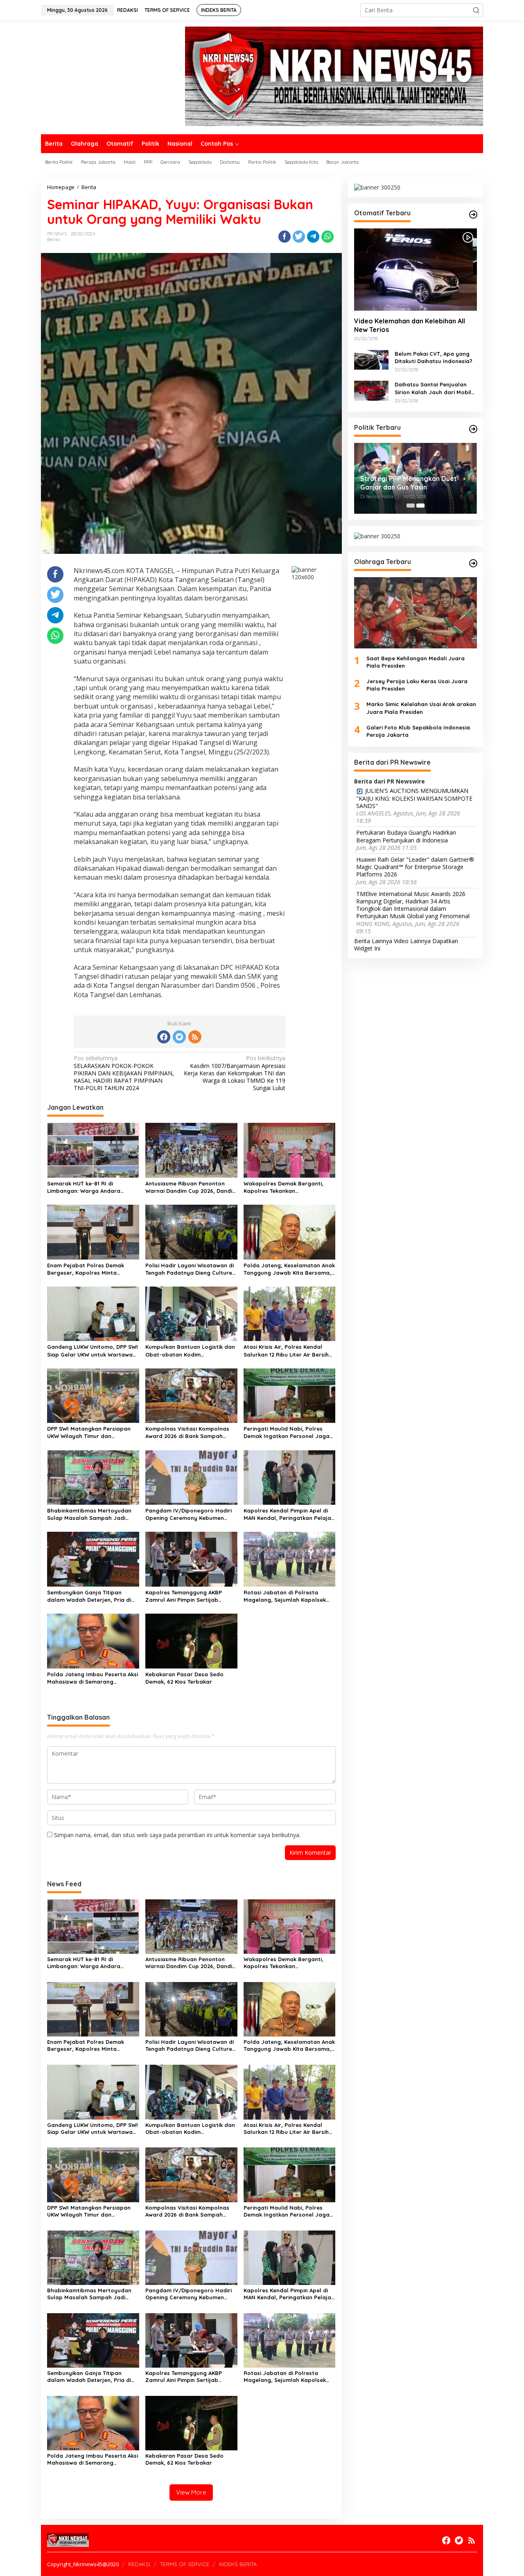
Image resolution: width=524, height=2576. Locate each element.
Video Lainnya (412, 941)
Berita (54, 239)
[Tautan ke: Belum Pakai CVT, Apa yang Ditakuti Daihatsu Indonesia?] (371, 359)
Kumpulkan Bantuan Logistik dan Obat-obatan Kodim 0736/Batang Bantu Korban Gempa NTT (190, 1351)
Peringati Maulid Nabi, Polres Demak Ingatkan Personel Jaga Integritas (287, 1432)
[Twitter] (179, 1037)
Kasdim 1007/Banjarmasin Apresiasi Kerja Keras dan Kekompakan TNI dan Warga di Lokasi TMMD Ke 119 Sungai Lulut (235, 1073)
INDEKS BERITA (238, 2564)
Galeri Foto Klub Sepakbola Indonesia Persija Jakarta (418, 731)
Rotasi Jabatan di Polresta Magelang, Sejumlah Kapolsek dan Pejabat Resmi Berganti (285, 1596)
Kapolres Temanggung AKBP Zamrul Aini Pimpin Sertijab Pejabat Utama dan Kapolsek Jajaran (186, 1596)
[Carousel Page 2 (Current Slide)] (420, 506)
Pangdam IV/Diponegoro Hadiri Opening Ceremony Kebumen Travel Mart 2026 (189, 1514)
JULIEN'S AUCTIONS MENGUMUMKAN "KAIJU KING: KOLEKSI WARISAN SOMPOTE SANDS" (414, 798)
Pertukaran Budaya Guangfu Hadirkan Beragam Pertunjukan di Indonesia (406, 836)
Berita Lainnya (373, 941)
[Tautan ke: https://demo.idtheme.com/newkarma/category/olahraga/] (473, 563)
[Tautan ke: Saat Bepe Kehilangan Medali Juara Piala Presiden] (416, 613)
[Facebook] (164, 1037)
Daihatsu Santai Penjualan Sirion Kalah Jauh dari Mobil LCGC (433, 388)
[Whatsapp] (327, 237)
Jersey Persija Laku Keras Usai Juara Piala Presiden (417, 685)
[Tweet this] (299, 237)
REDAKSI (139, 2564)
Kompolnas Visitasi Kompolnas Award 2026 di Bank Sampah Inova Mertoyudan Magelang (187, 1432)
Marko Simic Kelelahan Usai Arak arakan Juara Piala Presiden (421, 708)
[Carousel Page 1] (411, 506)
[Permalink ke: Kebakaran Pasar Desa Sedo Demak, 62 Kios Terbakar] (191, 1640)
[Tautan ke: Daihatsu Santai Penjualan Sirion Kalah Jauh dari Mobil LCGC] (371, 390)
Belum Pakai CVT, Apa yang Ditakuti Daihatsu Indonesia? (434, 357)
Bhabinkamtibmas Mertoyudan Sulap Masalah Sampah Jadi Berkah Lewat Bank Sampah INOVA (89, 1514)
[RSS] (195, 1037)
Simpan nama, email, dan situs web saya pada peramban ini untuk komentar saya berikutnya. (177, 1835)
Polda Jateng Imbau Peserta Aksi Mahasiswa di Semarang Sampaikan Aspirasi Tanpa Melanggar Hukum (93, 1678)
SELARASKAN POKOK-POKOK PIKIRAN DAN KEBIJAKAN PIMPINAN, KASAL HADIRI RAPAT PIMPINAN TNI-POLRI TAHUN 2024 (124, 1073)
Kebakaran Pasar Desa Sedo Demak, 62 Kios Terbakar (184, 1678)
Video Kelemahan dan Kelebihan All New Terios (410, 325)
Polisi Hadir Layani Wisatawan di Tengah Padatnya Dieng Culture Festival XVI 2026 (190, 1269)
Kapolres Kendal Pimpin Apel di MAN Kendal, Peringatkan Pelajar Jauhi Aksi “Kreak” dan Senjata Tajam (289, 1514)
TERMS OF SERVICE (185, 2564)
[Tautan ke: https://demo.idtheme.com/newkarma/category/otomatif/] (473, 214)
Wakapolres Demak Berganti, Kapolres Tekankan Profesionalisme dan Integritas (286, 1187)
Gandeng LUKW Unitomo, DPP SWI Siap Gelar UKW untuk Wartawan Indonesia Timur (93, 1351)
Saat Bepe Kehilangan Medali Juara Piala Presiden (416, 661)
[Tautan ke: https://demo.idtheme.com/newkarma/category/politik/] (473, 429)
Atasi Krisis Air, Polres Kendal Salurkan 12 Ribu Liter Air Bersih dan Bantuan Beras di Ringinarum (286, 1351)
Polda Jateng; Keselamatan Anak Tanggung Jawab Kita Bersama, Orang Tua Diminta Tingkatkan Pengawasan (289, 1269)
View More (191, 2492)
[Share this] (285, 237)
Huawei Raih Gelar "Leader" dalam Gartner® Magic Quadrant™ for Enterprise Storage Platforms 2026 (415, 867)
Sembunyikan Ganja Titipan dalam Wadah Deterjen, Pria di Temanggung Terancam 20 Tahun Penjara (92, 1596)
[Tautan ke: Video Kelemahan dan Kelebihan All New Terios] (416, 269)
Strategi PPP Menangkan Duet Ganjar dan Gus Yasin (409, 483)
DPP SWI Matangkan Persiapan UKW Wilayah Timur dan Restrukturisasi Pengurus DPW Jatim (89, 1432)
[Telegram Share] (313, 237)
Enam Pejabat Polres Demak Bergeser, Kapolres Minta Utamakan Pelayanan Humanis (89, 1269)
